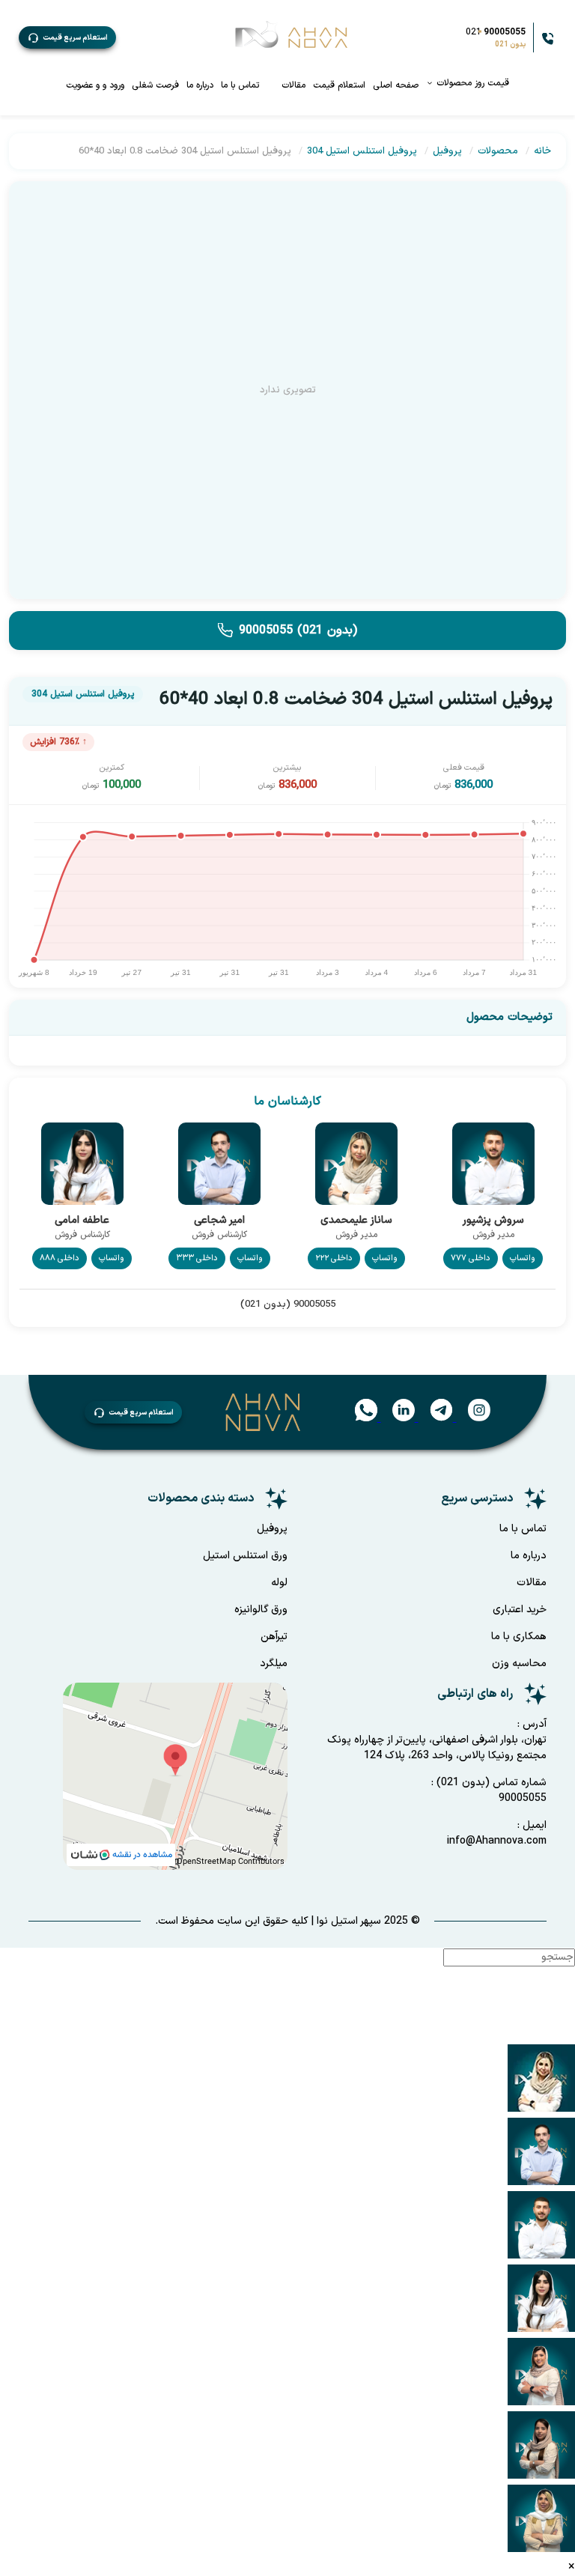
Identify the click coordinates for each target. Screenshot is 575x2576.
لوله (279, 1583)
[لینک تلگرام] (434, 1418)
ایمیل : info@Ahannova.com (497, 1833)
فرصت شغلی (155, 85)
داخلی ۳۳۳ (197, 1258)
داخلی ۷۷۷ (471, 1258)
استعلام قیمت (339, 85)
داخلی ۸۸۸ (60, 1258)
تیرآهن (274, 1637)
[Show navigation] (559, 1996)
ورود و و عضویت (95, 85)
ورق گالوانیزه (261, 1610)
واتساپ (523, 1258)
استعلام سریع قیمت (75, 38)
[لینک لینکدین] (396, 1418)
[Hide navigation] (559, 2035)
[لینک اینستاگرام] (472, 1418)
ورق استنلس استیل (245, 1556)
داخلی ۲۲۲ (334, 1258)
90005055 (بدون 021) (298, 631)
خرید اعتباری (520, 1610)
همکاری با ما (519, 1637)
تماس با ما (240, 85)
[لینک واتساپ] (360, 1418)
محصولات (498, 151)
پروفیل (447, 151)
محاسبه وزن (519, 1664)
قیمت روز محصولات (471, 83)
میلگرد (274, 1664)
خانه (542, 151)
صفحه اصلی (396, 85)
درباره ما (200, 85)
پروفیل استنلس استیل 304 (362, 151)
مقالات (293, 85)
